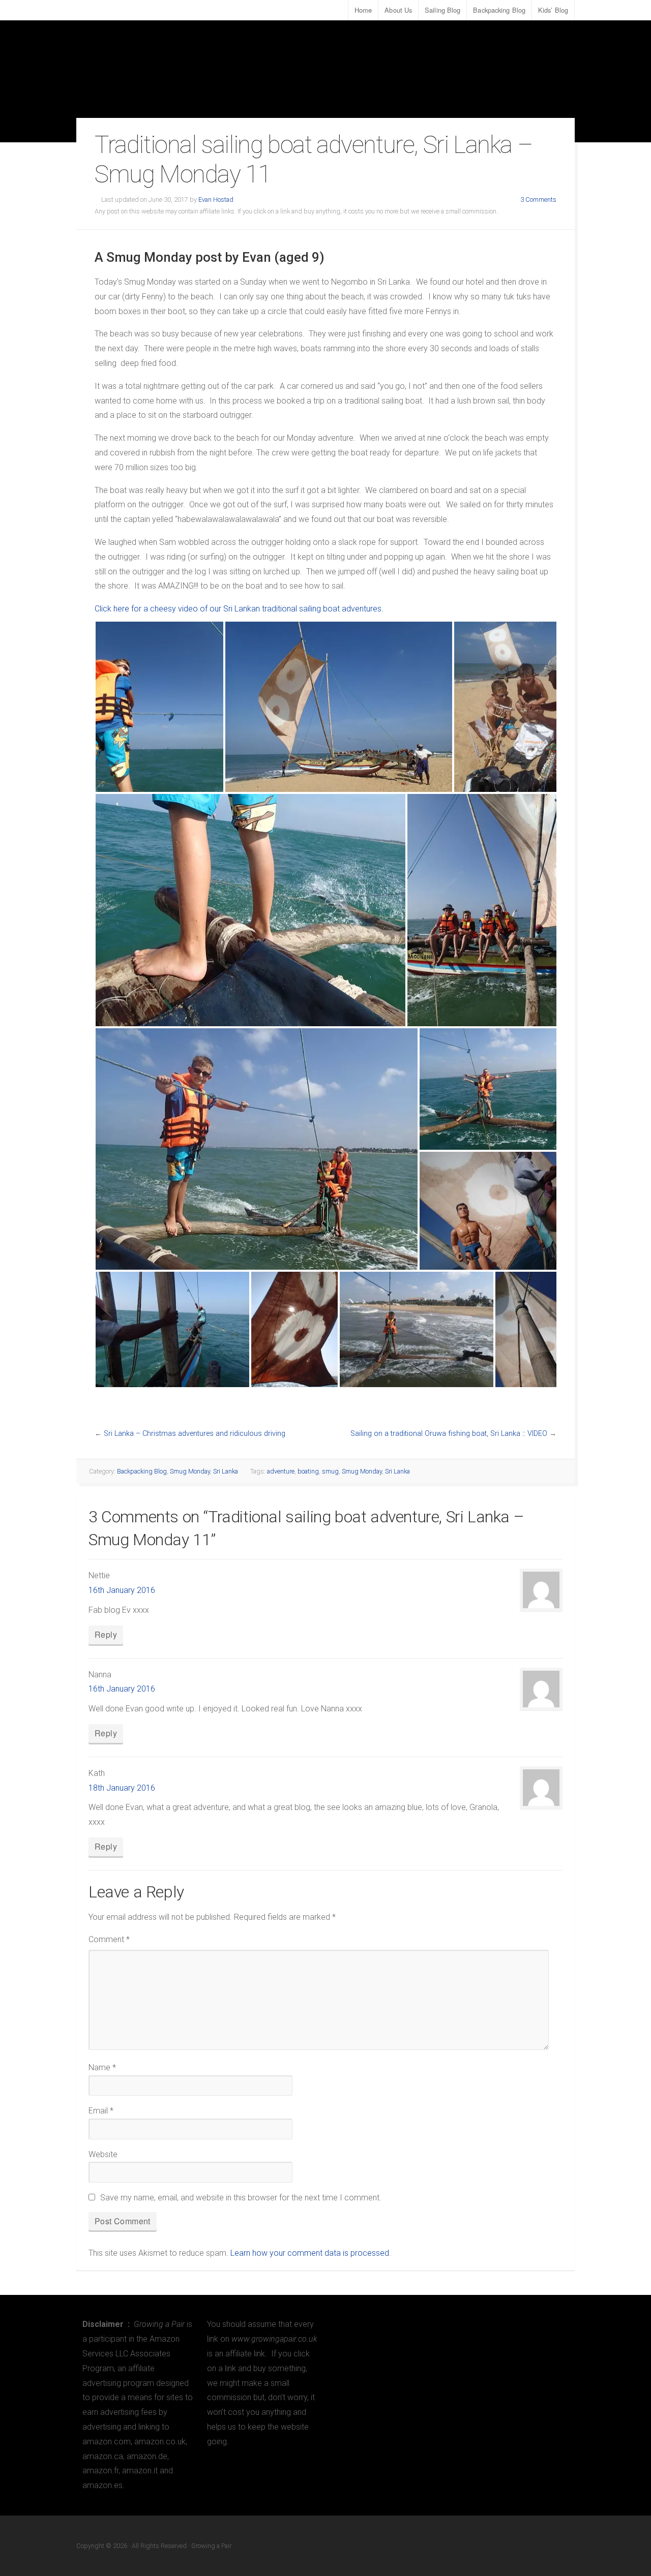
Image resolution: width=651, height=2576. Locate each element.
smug (330, 1471)
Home (363, 10)
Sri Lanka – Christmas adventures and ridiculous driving (195, 1434)
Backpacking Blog (499, 10)
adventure (281, 1471)
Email (101, 2111)
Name (102, 2067)
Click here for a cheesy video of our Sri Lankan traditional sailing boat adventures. (239, 609)
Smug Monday (190, 1471)
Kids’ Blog (553, 10)
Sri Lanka (226, 1471)
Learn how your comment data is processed (310, 2253)
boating (308, 1471)
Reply (106, 1634)
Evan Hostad (216, 200)
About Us (398, 10)
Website (103, 2154)
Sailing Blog (442, 10)
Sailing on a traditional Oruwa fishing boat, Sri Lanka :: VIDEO (449, 1434)
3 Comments (538, 200)
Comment (109, 1939)
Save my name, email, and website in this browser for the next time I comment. (241, 2198)
